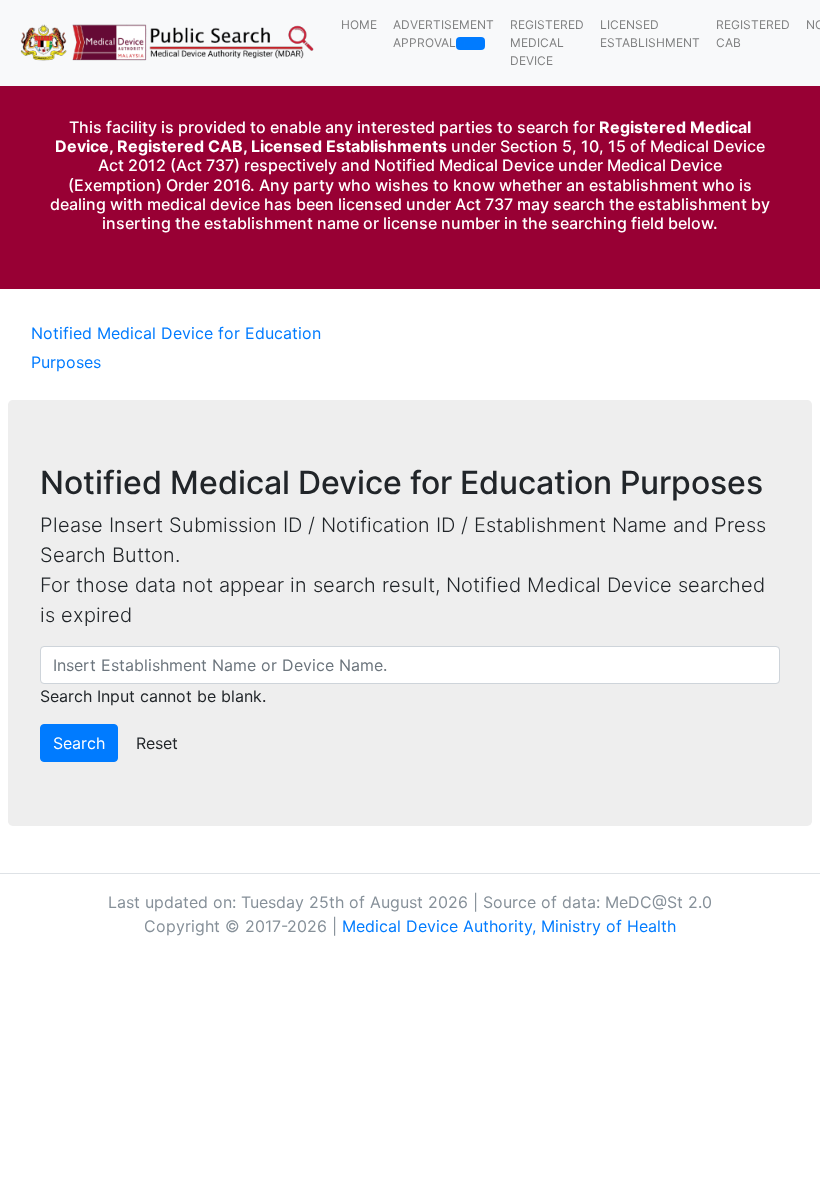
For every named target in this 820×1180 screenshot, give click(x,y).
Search (79, 743)
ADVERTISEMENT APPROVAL (443, 33)
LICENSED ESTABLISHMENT (650, 33)
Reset (157, 743)
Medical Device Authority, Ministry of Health (509, 926)
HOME (359, 24)
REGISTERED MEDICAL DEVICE (547, 42)
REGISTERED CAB (753, 33)
